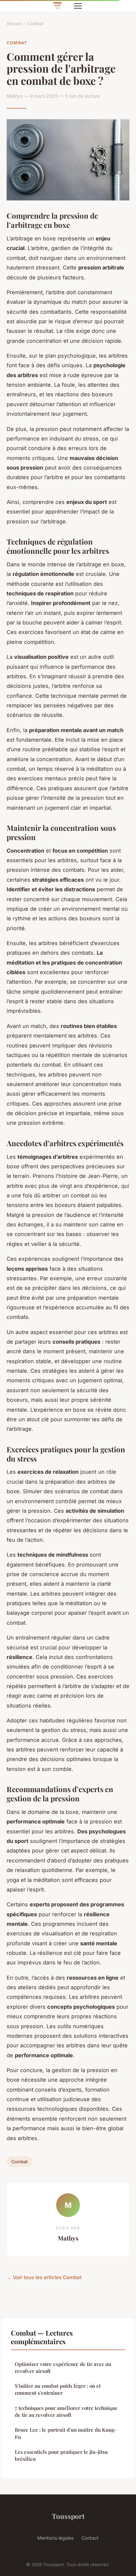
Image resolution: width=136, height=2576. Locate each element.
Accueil (14, 23)
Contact (90, 2538)
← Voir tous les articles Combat (44, 2277)
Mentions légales (55, 2538)
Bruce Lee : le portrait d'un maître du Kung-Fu (66, 2433)
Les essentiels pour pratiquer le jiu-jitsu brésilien (61, 2455)
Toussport (68, 2516)
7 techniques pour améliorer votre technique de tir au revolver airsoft (66, 2411)
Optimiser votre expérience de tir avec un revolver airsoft (63, 2367)
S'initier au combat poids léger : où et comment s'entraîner (58, 2389)
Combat (35, 23)
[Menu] (78, 6)
